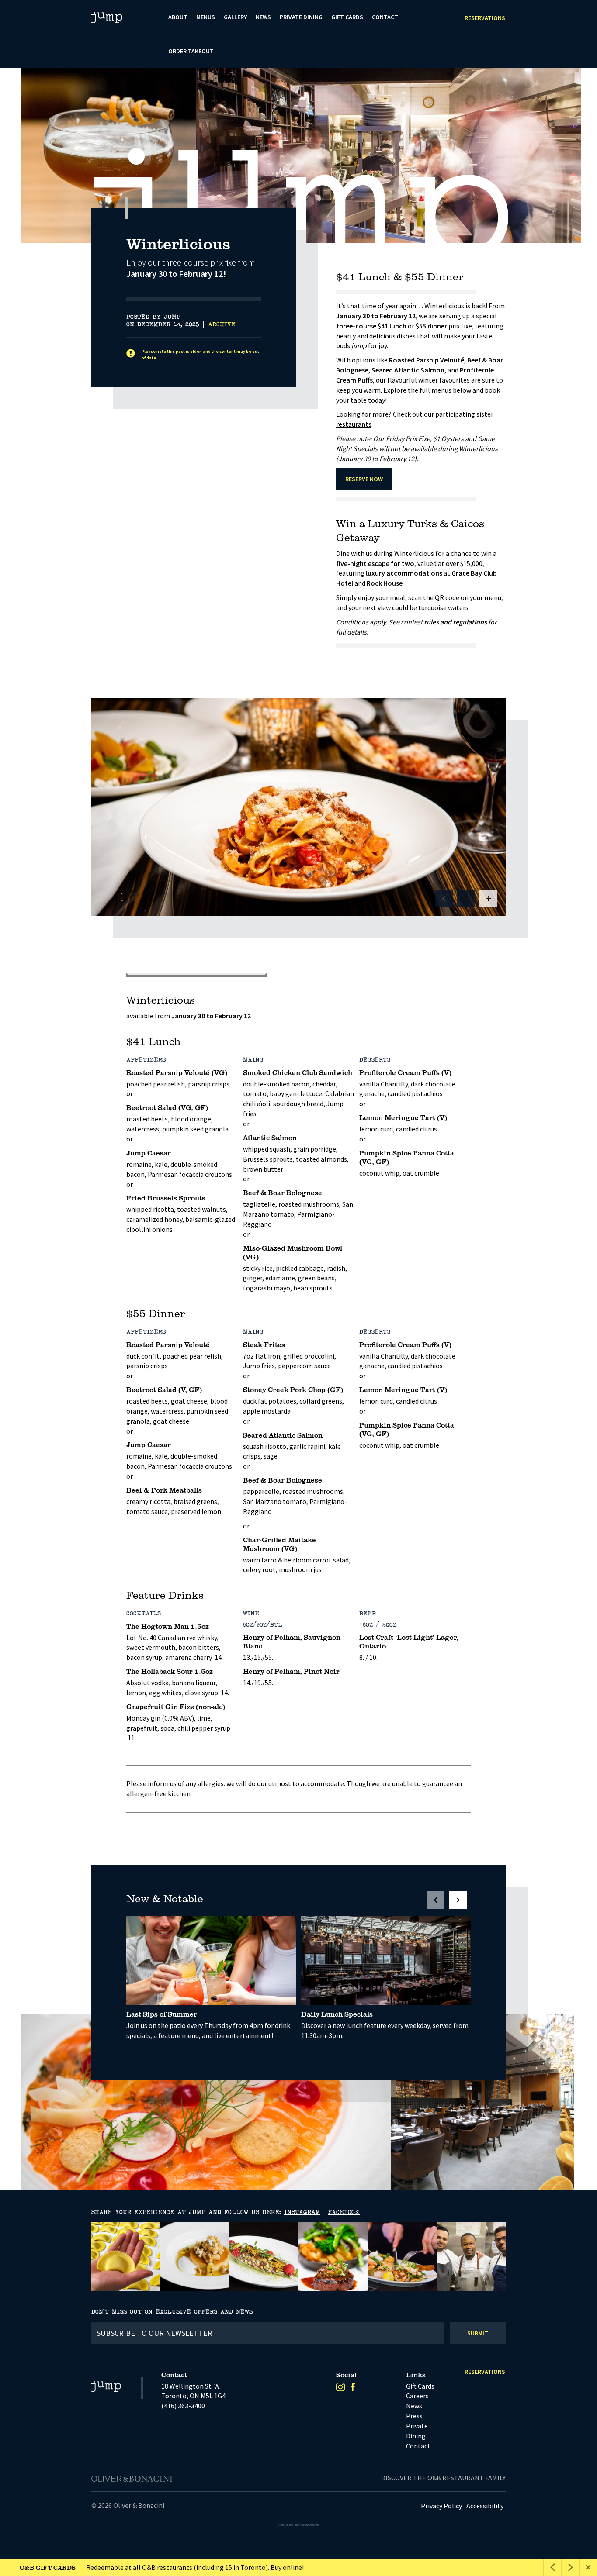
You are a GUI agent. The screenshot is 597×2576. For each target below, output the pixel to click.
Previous (541, 223)
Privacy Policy (441, 2506)
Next (563, 223)
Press (414, 2416)
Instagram (302, 2212)
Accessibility (485, 2506)
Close (588, 2567)
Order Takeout (191, 51)
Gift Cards (347, 17)
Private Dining (301, 17)
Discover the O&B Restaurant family (443, 2478)
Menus (206, 17)
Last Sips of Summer (162, 2014)
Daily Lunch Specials (337, 2014)
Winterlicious (444, 306)
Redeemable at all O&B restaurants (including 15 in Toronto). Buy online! (162, 2567)
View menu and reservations (298, 2525)
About (178, 17)
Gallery (235, 17)
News (263, 17)
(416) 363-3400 (183, 2406)
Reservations (485, 18)
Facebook (344, 2212)
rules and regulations (455, 622)
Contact (385, 17)
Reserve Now (364, 479)
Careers (417, 2396)
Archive (222, 324)
